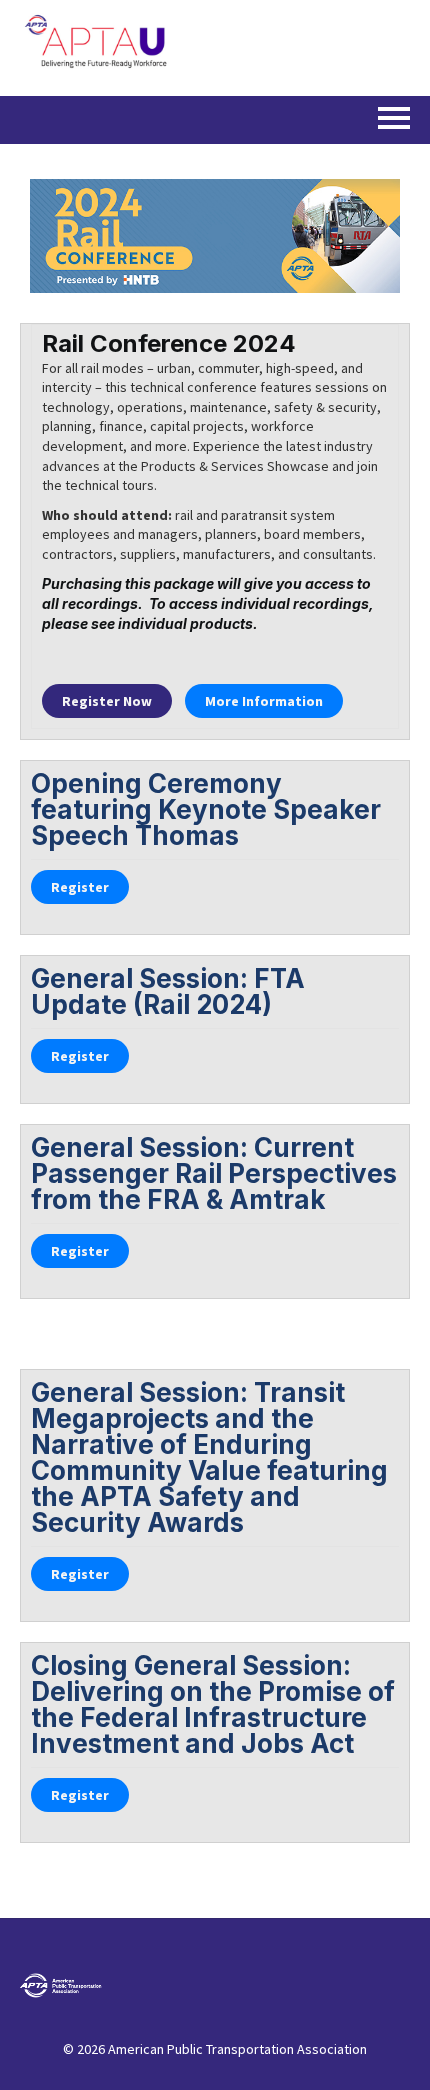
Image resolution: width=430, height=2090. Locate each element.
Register (107, 701)
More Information (264, 701)
